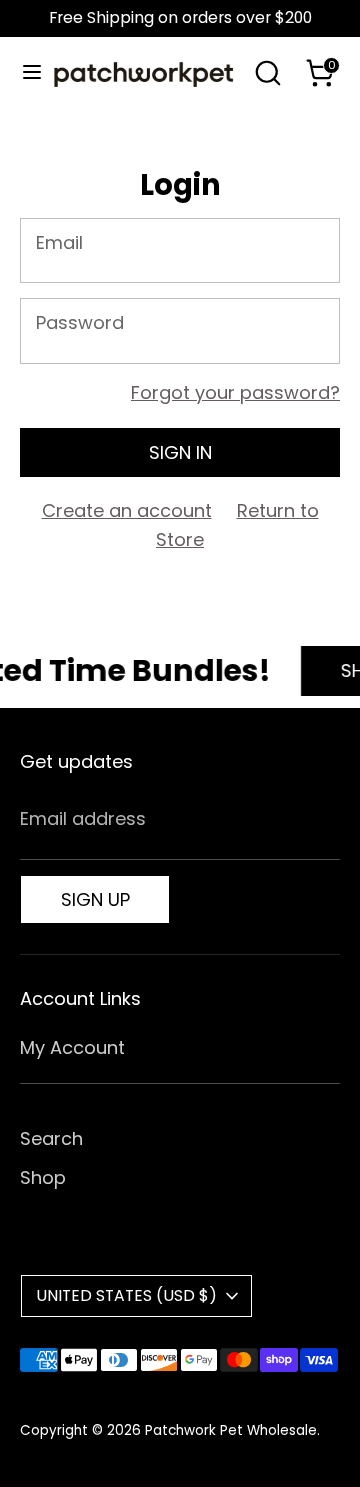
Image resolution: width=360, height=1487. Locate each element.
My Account (72, 1047)
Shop (43, 1177)
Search (51, 1138)
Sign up (95, 899)
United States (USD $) (126, 1295)
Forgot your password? (235, 392)
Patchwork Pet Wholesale (231, 1430)
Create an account (127, 510)
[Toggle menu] (24, 72)
